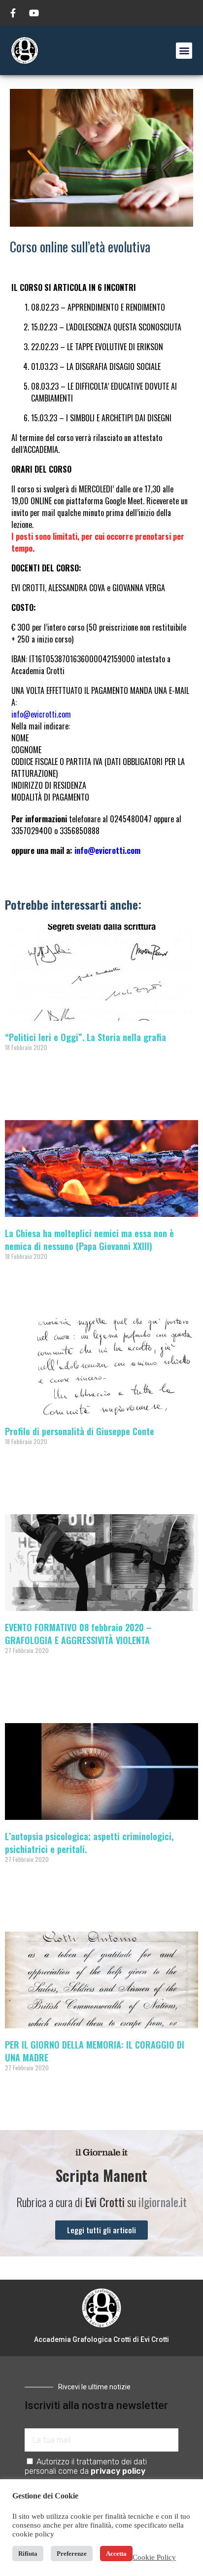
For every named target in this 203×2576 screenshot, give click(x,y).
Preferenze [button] (72, 2554)
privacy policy (118, 2471)
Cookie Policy (154, 2557)
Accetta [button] (116, 2554)
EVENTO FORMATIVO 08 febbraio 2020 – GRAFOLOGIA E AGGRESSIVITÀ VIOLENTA (78, 1634)
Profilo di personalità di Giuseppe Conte (80, 1431)
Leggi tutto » (21, 1098)
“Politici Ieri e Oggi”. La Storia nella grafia (85, 1037)
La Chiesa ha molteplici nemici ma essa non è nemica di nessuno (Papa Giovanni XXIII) (89, 1240)
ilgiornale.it (163, 2202)
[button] (184, 51)
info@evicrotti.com (41, 714)
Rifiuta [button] (28, 2554)
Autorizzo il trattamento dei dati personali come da (86, 2466)
